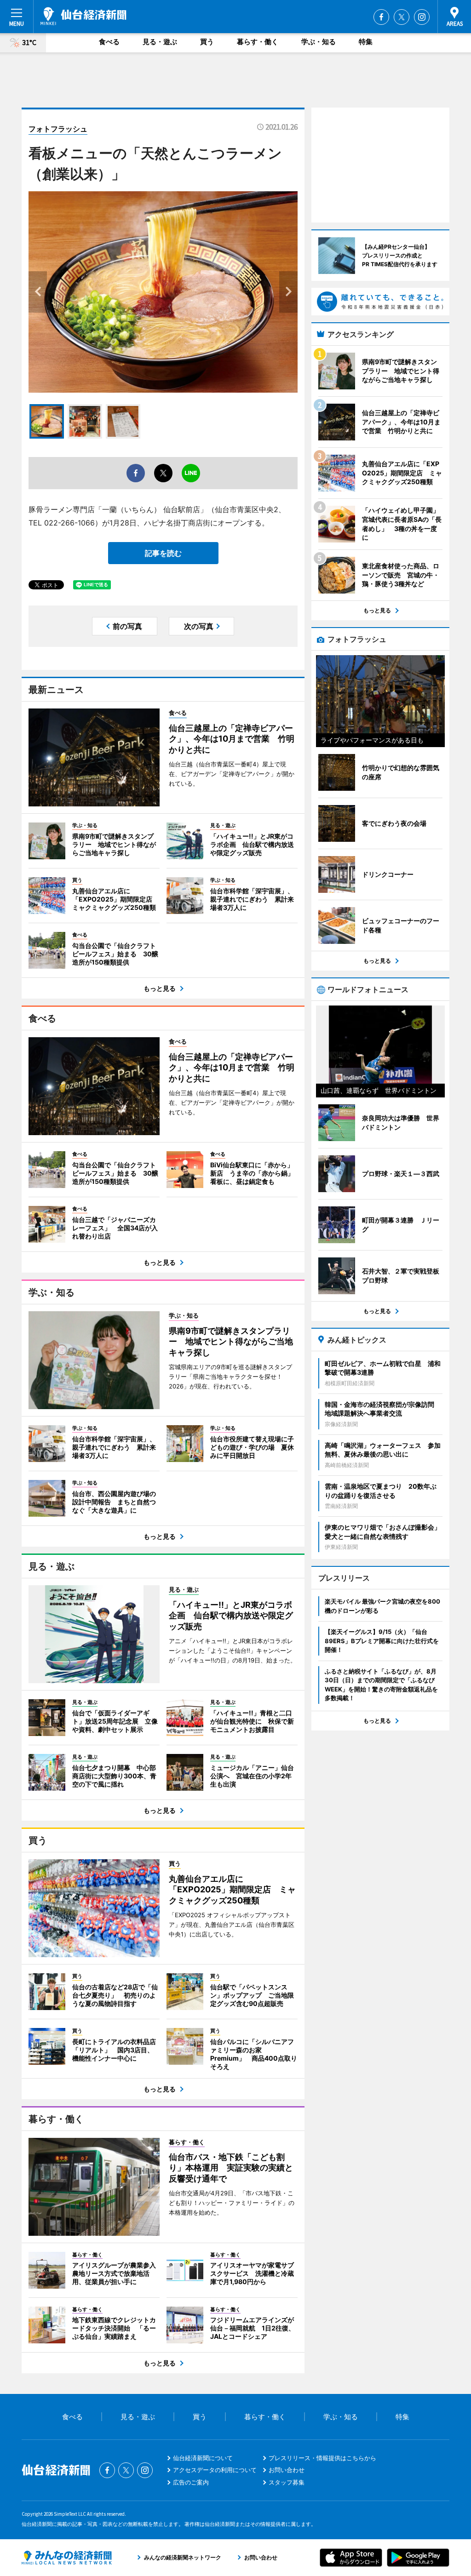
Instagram (422, 17)
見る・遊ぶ (160, 42)
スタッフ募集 (287, 2482)
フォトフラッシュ (58, 129)
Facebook (381, 17)
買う (207, 42)
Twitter (402, 17)
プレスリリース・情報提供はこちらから (322, 2458)
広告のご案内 (191, 2482)
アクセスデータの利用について (215, 2470)
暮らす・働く (258, 42)
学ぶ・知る (319, 42)
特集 (366, 42)
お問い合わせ (287, 2470)
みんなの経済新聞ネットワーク (67, 2558)
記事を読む (163, 553)
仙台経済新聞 (83, 16)
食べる (109, 42)
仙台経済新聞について (203, 2458)
